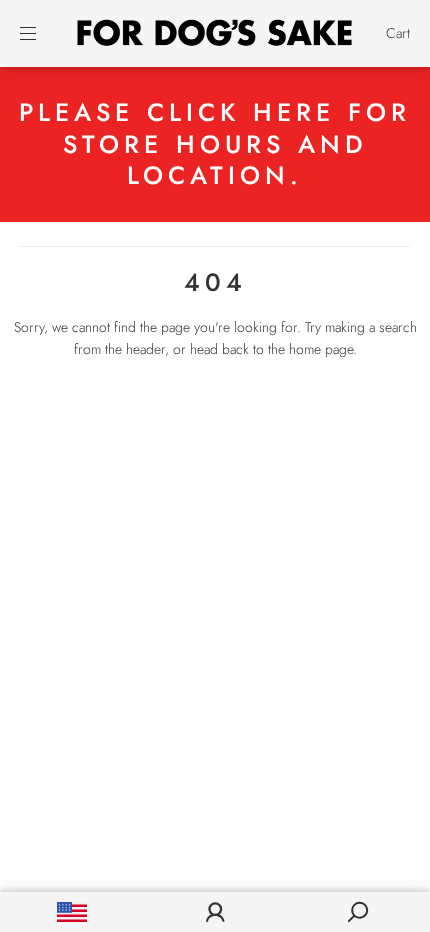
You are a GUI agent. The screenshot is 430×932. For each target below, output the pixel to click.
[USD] (71, 912)
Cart (398, 33)
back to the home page (287, 349)
